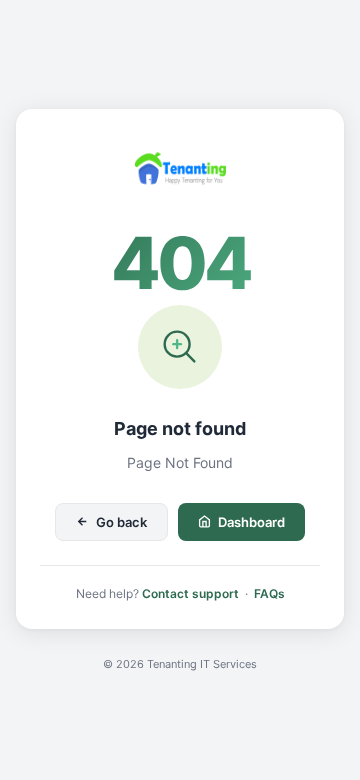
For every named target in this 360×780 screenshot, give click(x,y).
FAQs (269, 593)
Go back (121, 522)
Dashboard (251, 522)
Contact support (190, 593)
